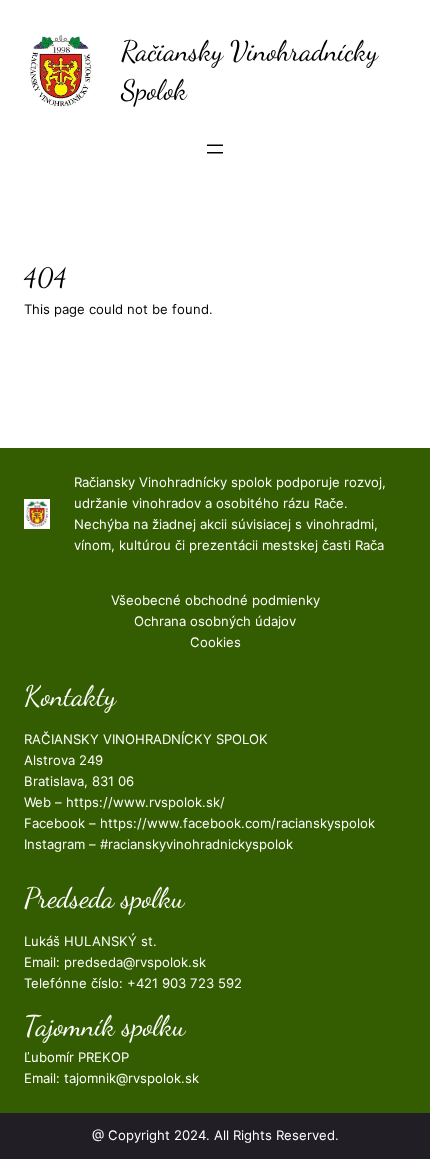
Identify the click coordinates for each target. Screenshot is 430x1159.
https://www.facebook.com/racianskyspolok (237, 823)
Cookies (215, 642)
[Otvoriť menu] (215, 149)
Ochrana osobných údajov (215, 621)
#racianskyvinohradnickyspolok (196, 844)
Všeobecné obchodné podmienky (215, 600)
